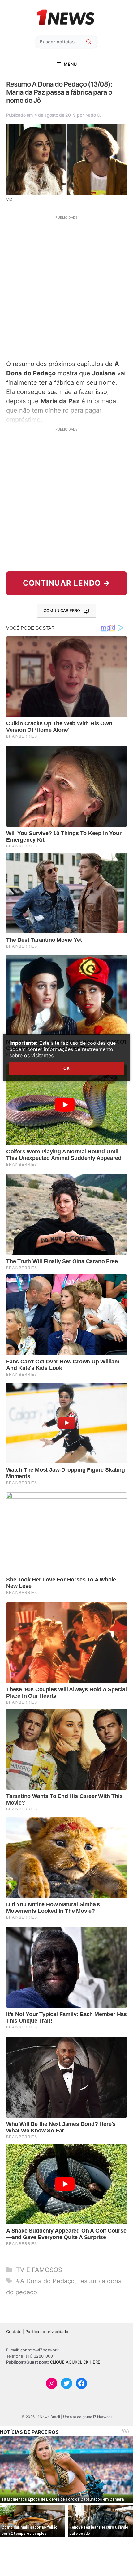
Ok (66, 1068)
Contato (14, 2332)
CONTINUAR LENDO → (67, 583)
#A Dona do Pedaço (45, 2281)
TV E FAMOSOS (39, 2270)
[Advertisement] (66, 287)
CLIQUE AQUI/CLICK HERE (75, 2362)
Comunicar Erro (62, 610)
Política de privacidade (47, 2332)
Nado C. (93, 115)
